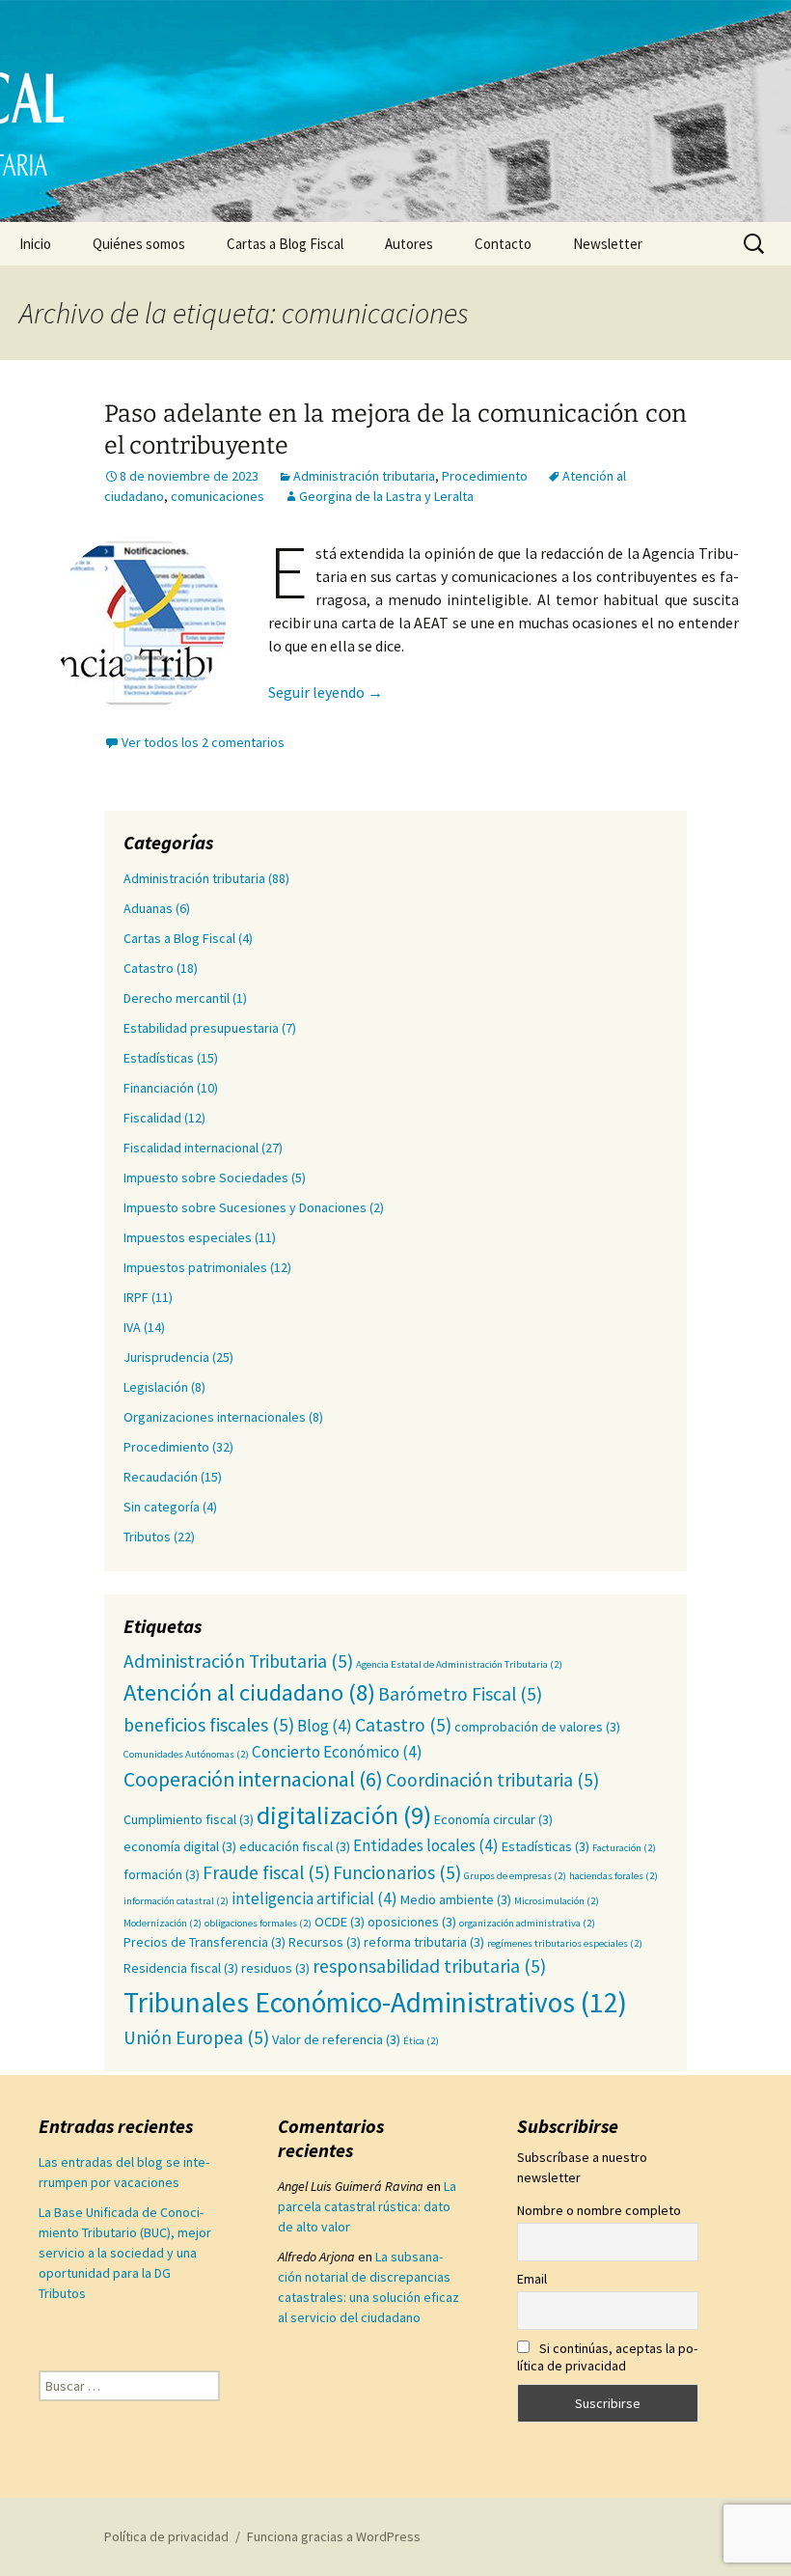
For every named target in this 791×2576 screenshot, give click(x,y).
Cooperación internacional (253, 1779)
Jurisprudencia (166, 1357)
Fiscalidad (152, 1118)
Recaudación (161, 1477)
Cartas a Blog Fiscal (285, 244)
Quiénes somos (139, 244)
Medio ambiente (456, 1899)
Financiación (159, 1088)
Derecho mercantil (177, 998)
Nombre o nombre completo (599, 2210)
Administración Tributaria (238, 1661)
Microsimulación (557, 1901)
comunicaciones (218, 496)
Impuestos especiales (188, 1237)
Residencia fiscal (181, 1968)
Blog (325, 1726)
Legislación (156, 1387)
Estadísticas (159, 1058)
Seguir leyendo (326, 692)
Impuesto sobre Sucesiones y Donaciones (245, 1207)
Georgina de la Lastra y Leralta (386, 496)
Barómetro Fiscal (460, 1694)
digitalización (344, 1815)
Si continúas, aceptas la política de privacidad (607, 2357)
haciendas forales (614, 1876)
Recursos (325, 1942)
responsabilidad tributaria (429, 1966)
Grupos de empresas (515, 1876)
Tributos (147, 1537)
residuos (275, 1968)
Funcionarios (397, 1872)
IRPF (136, 1297)
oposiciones (412, 1922)
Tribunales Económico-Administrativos (375, 2002)
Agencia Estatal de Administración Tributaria (459, 1664)
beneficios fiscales (209, 1725)
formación (162, 1874)
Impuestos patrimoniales (195, 1267)
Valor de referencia (336, 2039)
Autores (409, 244)
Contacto (503, 244)
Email (532, 2279)
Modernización (163, 1923)
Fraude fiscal (266, 1872)
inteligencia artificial (314, 1898)
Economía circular (493, 1819)
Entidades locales (426, 1845)
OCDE (340, 1922)
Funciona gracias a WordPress (334, 2536)
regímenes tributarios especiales (565, 1943)
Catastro (149, 968)
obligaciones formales (258, 1923)
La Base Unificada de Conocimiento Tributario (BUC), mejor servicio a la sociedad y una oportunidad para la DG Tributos (125, 2253)
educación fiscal (295, 1846)
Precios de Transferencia (205, 1942)
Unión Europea (196, 2037)
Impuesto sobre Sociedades (206, 1177)
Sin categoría (162, 1507)
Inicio (35, 244)
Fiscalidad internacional (191, 1148)
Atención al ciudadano (249, 1692)
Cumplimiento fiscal (189, 1819)
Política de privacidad (166, 2536)
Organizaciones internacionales (215, 1417)
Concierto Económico (337, 1752)
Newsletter (608, 244)
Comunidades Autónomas (186, 1754)
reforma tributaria (424, 1942)
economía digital (180, 1846)
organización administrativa (527, 1923)
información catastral (176, 1901)
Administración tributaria (364, 476)
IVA (132, 1327)
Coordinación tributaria (492, 1780)
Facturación (624, 1848)
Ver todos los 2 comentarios (203, 742)
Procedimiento (485, 476)
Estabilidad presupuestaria (201, 1028)
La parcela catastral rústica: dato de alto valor (367, 2206)
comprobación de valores (537, 1727)
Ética (421, 2041)
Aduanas (148, 908)
